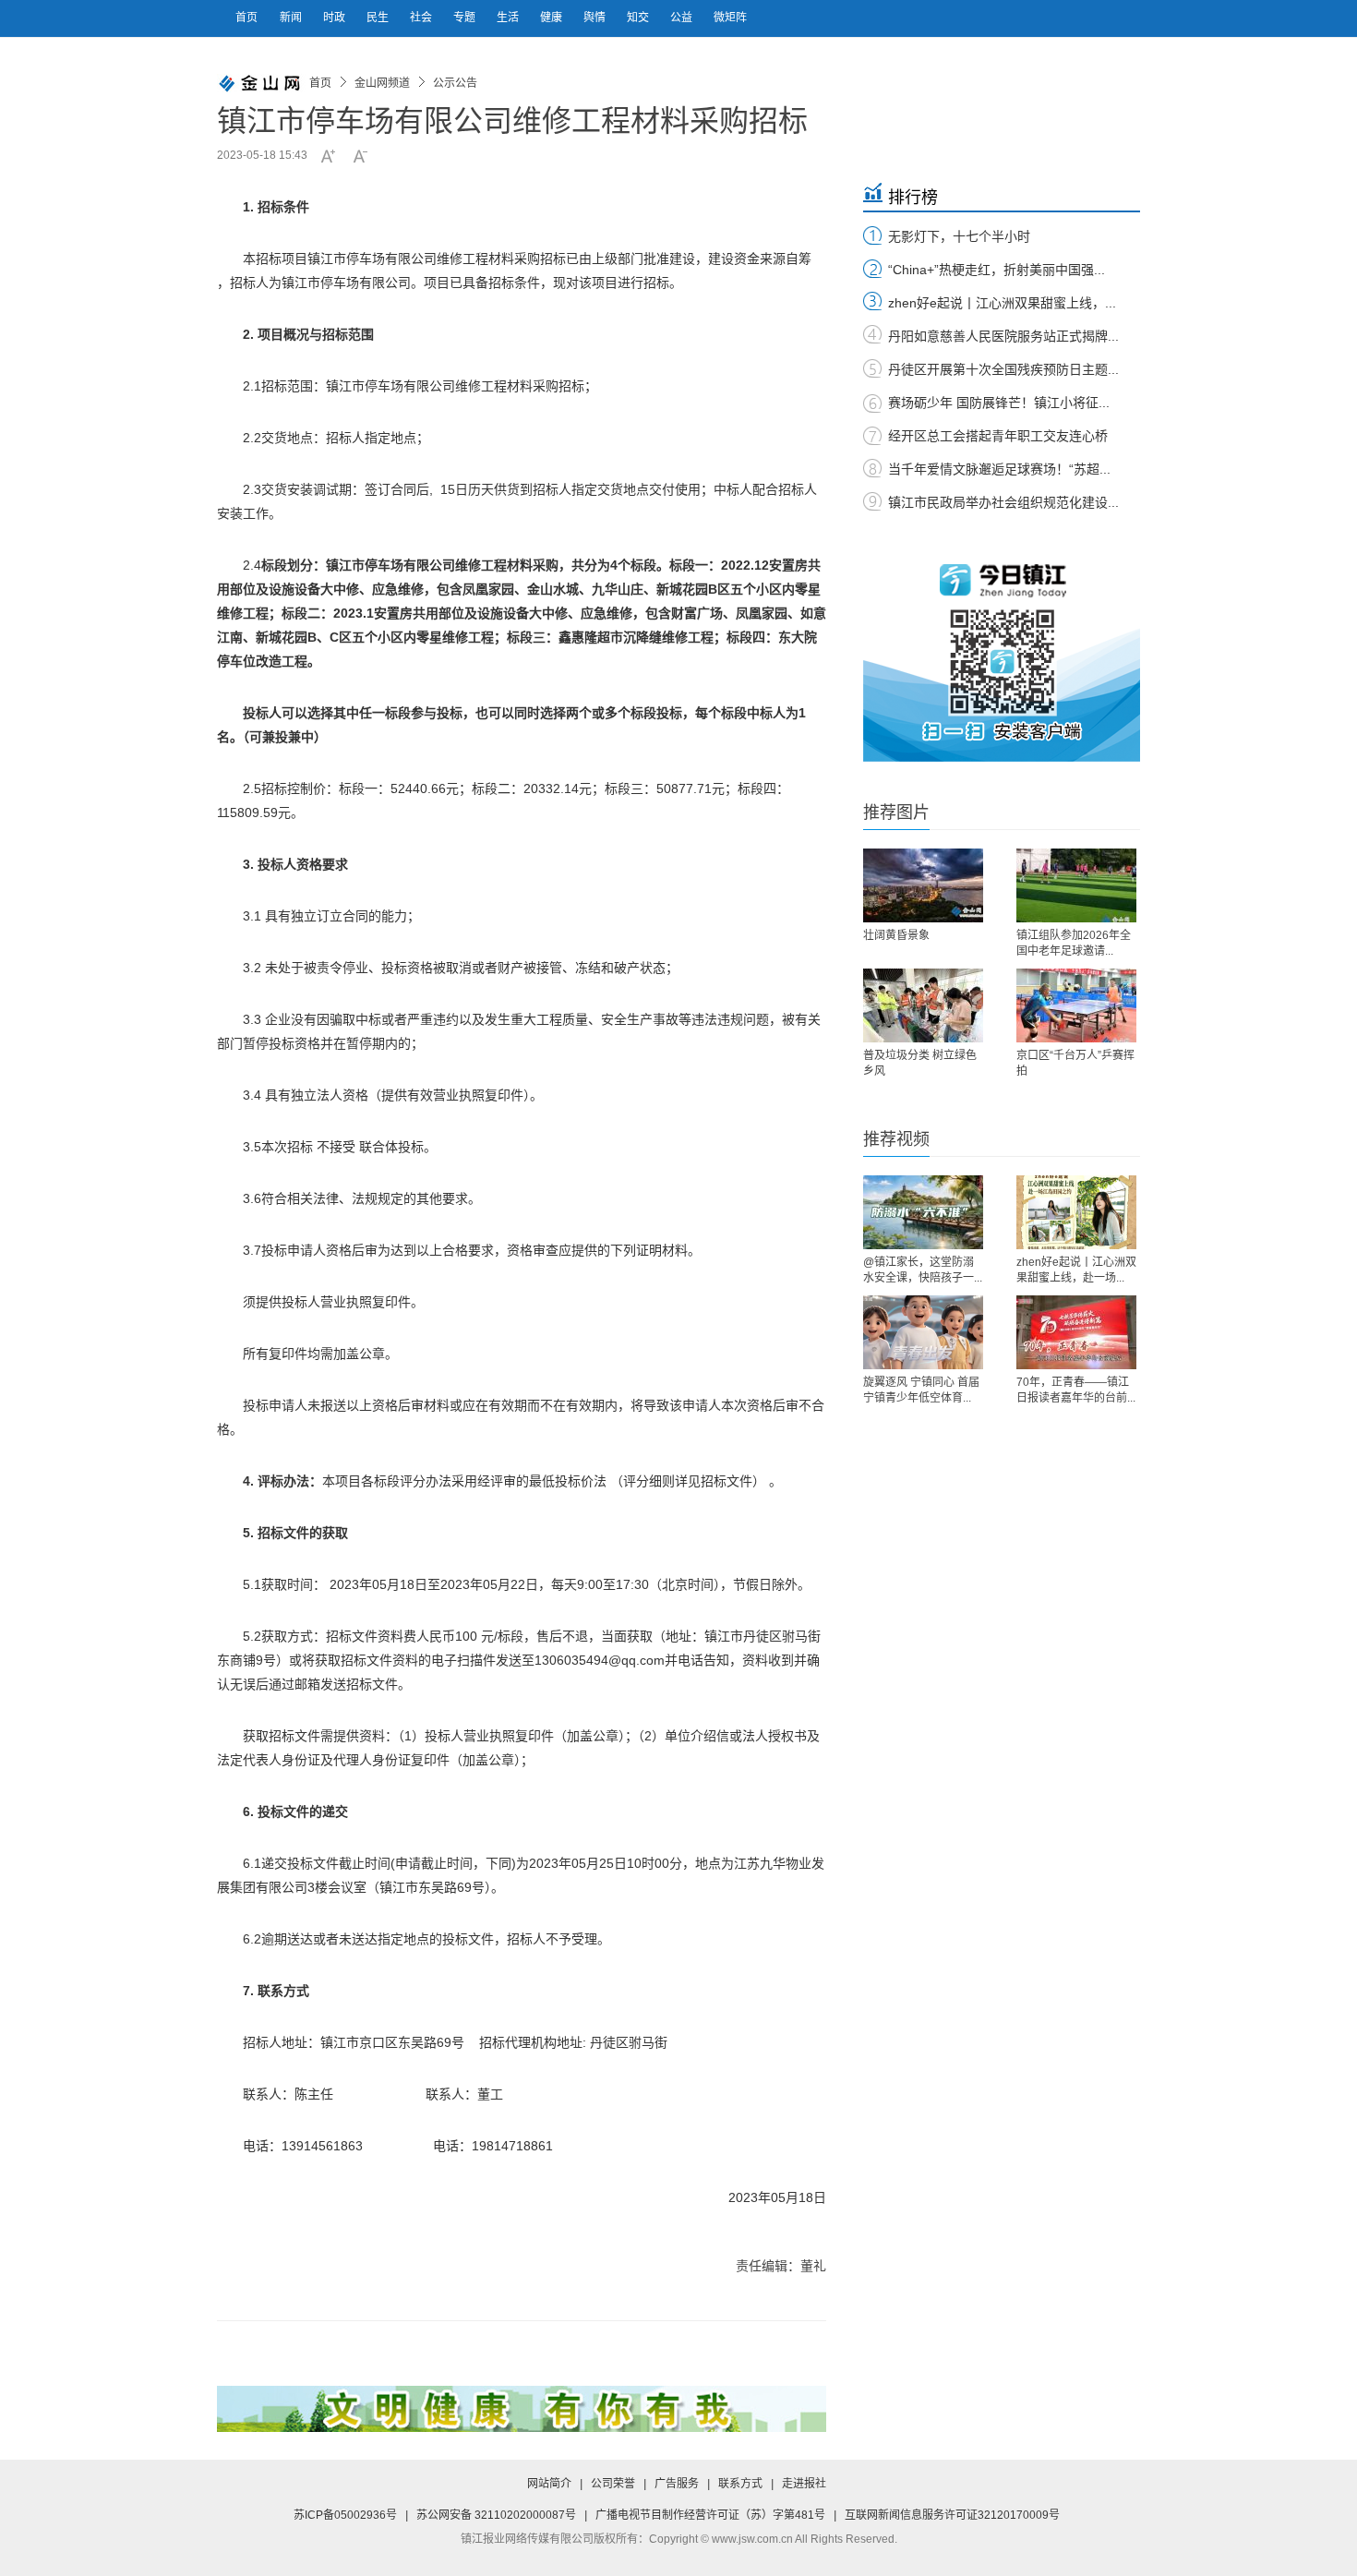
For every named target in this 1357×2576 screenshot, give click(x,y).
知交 (639, 18)
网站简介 (549, 2484)
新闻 (292, 18)
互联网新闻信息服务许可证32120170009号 (952, 2515)
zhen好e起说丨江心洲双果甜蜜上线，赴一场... (1076, 1270)
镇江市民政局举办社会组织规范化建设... (1003, 502)
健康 (552, 18)
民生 (379, 18)
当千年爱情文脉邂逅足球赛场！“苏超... (999, 469)
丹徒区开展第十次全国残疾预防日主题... (1003, 369)
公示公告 (455, 83)
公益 (683, 18)
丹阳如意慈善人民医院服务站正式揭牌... (1003, 336)
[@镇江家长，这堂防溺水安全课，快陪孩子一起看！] (923, 1212)
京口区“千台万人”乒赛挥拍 (1075, 1063)
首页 (246, 18)
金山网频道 (382, 83)
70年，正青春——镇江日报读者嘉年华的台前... (1076, 1390)
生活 (509, 18)
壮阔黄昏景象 (896, 935)
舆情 (596, 18)
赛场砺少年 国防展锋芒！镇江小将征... (999, 403)
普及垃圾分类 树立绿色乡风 (920, 1063)
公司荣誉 (613, 2484)
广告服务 (677, 2484)
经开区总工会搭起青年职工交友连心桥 (998, 436)
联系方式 (740, 2484)
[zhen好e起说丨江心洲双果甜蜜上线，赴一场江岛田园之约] (1076, 1212)
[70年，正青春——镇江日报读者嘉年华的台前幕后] (1076, 1332)
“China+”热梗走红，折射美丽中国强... (997, 270)
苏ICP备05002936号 (345, 2515)
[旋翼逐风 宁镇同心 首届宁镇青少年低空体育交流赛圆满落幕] (923, 1332)
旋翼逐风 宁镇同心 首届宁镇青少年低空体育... (921, 1390)
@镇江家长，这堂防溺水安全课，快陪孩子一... (923, 1270)
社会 (422, 18)
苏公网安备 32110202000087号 (496, 2515)
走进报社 (804, 2484)
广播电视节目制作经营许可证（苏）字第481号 (710, 2515)
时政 (336, 18)
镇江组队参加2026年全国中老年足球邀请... (1074, 943)
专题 (466, 18)
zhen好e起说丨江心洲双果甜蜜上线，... (1002, 303)
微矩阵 (730, 18)
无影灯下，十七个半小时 (959, 236)
